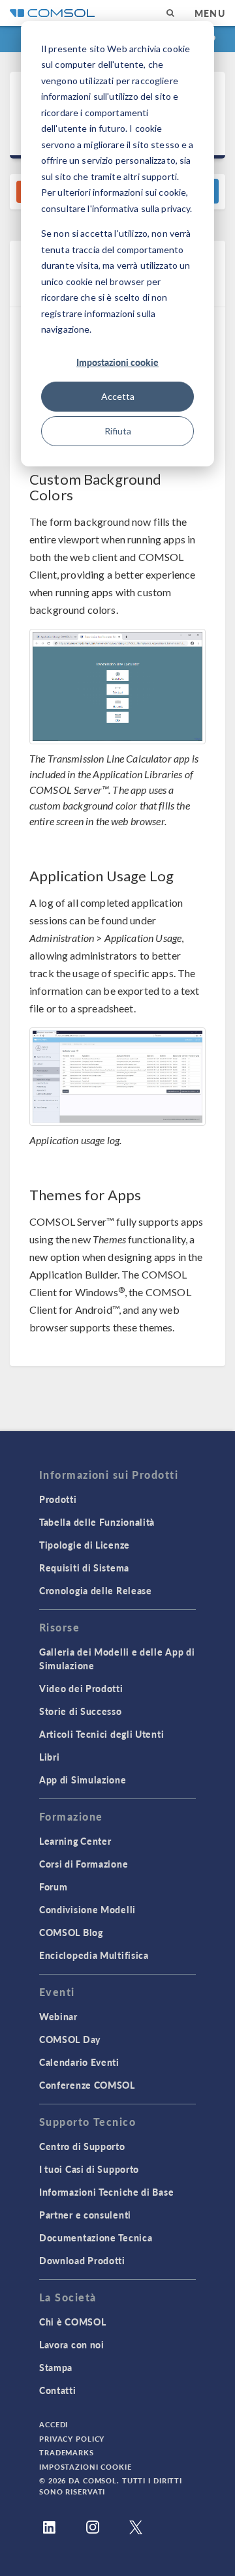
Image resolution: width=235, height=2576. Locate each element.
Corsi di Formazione (84, 1864)
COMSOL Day (70, 2039)
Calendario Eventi (79, 2062)
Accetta (118, 396)
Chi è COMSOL (72, 2322)
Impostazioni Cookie (86, 2467)
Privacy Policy (72, 2439)
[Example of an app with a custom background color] (117, 687)
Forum (54, 1887)
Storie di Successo (81, 1711)
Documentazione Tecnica (96, 2237)
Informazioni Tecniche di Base (106, 2192)
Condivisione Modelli (87, 1909)
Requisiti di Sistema (84, 1568)
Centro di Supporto (82, 2146)
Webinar (58, 2016)
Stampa (56, 2367)
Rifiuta (118, 431)
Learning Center (75, 1841)
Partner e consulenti (85, 2215)
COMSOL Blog (71, 1932)
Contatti (58, 2390)
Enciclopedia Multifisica (94, 1955)
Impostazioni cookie (117, 362)
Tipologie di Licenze (85, 1545)
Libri (50, 1757)
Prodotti (58, 1499)
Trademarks (67, 2452)
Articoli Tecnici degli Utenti (102, 1734)
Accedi (54, 2424)
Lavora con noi (72, 2344)
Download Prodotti (82, 2260)
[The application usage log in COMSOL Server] (117, 1077)
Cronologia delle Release (96, 1590)
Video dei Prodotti (81, 1688)
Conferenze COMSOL (87, 2085)
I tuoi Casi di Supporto (89, 2169)
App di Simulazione (83, 1780)
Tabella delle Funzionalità (97, 1522)
